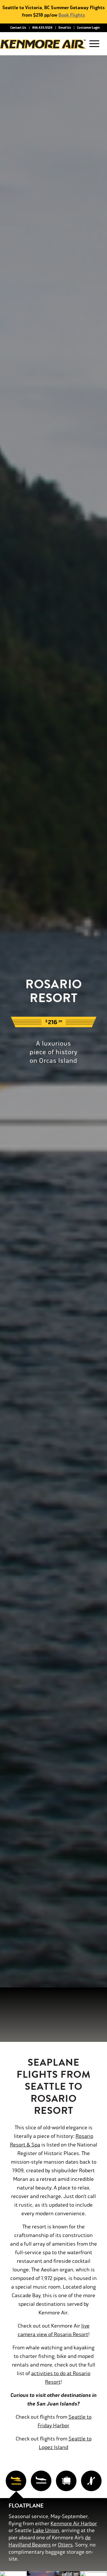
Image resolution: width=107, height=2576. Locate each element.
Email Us (65, 28)
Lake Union (46, 2530)
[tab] (16, 2481)
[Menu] (93, 44)
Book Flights (72, 15)
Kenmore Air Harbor (74, 2524)
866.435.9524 (42, 28)
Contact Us (18, 28)
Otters (65, 2545)
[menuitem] (18, 28)
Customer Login (88, 28)
